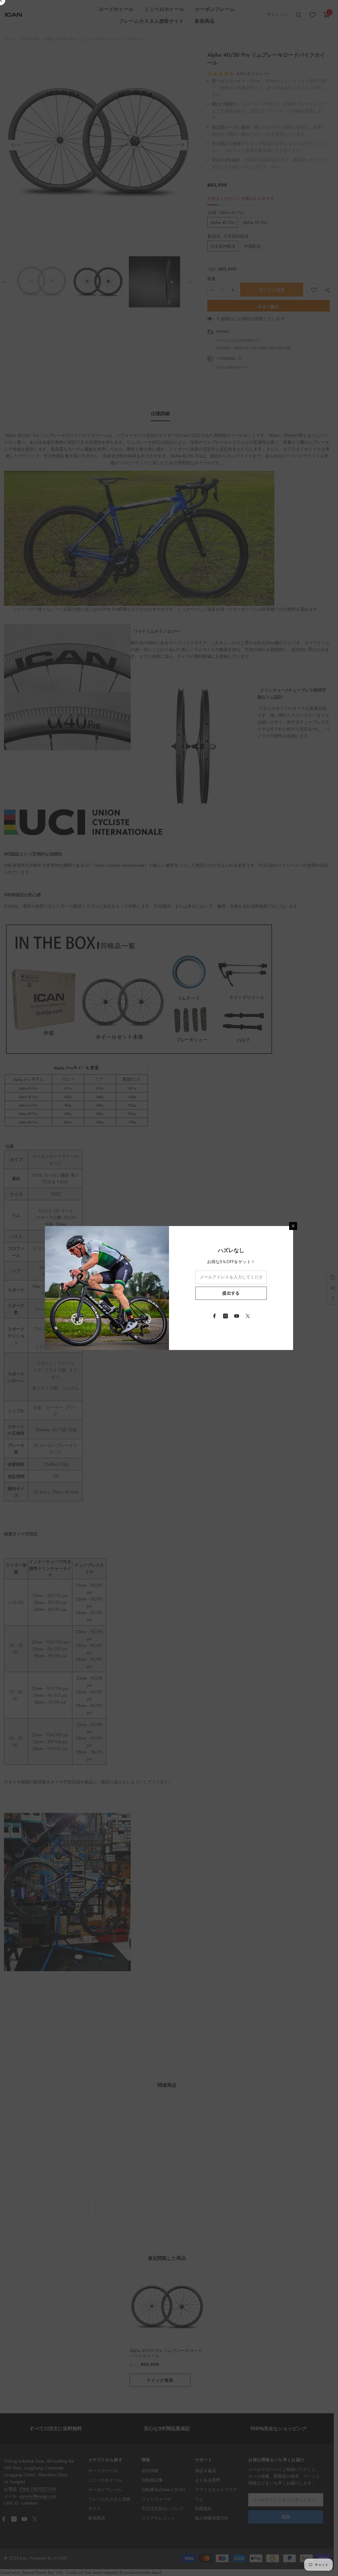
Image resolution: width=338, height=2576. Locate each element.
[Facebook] (214, 1316)
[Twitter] (248, 1316)
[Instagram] (226, 1316)
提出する (231, 1293)
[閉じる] (293, 1226)
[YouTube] (237, 1316)
